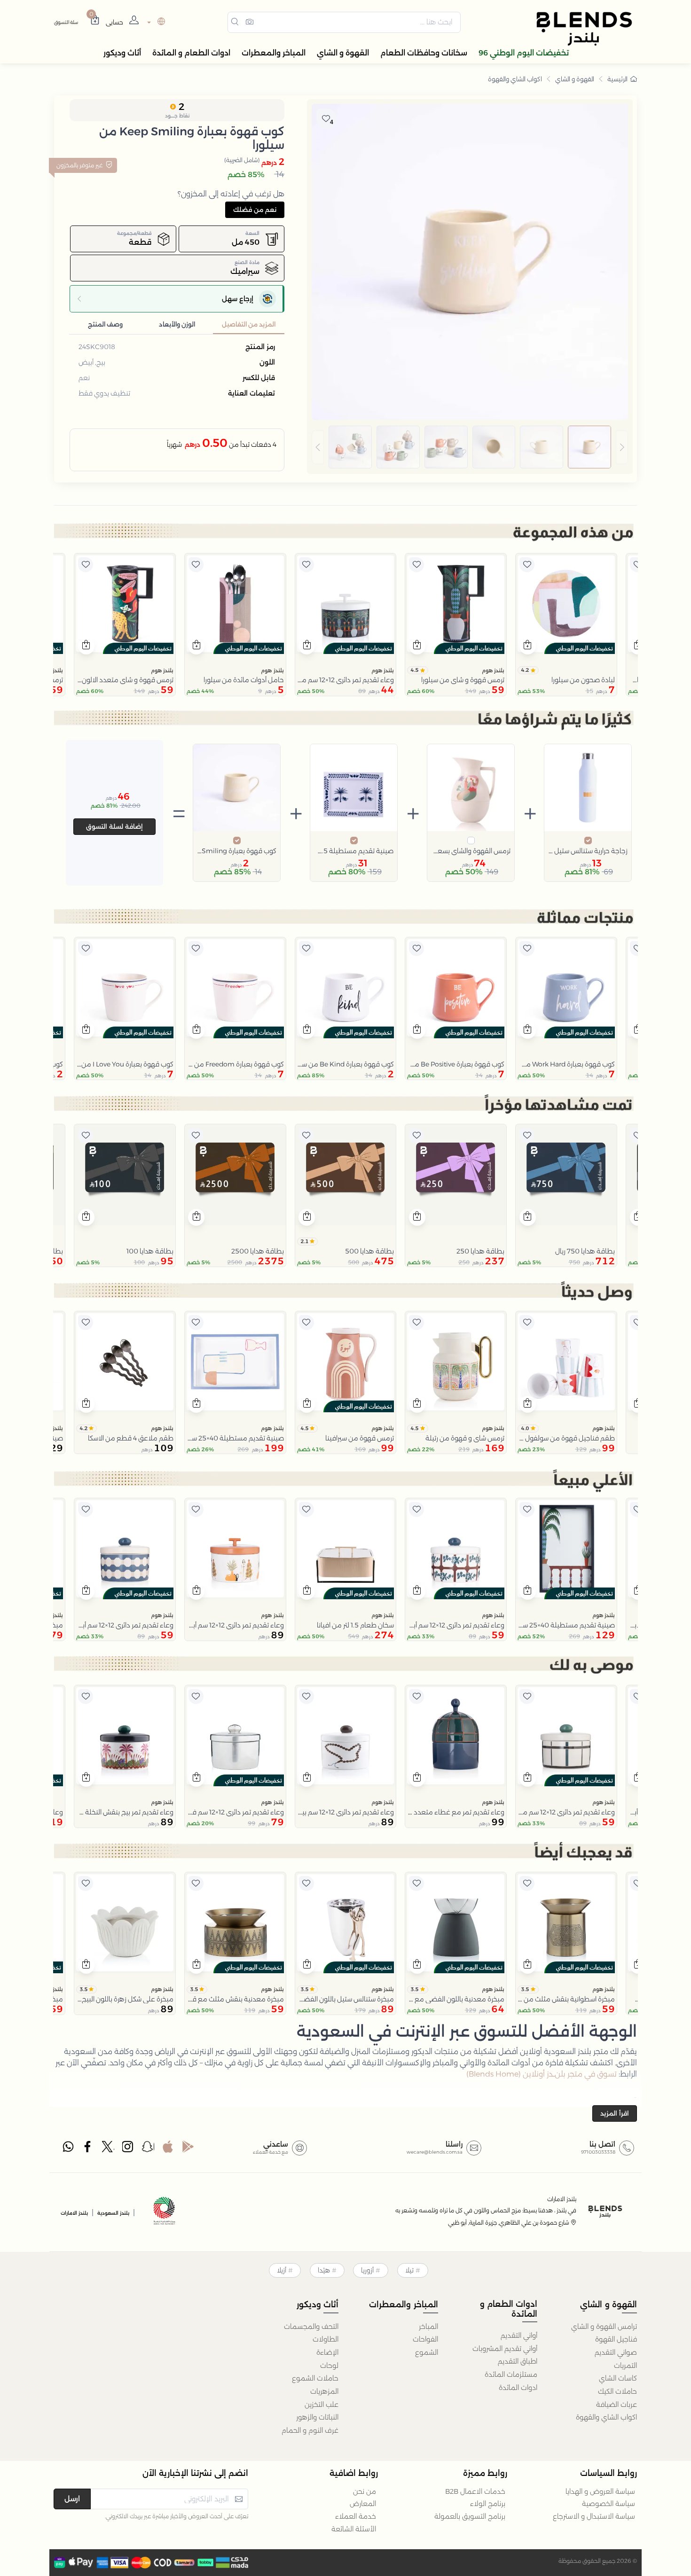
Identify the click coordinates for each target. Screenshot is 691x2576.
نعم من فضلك (255, 210)
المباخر (428, 2327)
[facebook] (88, 2149)
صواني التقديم (616, 2352)
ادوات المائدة (518, 2388)
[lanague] (155, 22)
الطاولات (326, 2339)
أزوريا (367, 2270)
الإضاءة (327, 2352)
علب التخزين (322, 2405)
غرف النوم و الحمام (310, 2430)
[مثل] (637, 565)
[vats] (165, 2212)
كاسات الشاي (618, 2378)
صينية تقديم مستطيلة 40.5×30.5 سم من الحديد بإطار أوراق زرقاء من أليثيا (354, 851)
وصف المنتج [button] (105, 324)
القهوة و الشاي (575, 79)
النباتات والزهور (317, 2417)
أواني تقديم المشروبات (505, 2349)
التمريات (625, 2366)
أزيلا (282, 2270)
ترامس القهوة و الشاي (604, 2327)
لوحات (329, 2366)
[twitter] (108, 2149)
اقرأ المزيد (615, 2113)
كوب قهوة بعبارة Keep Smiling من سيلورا (237, 851)
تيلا (409, 2270)
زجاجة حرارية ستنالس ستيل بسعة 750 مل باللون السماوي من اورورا (588, 851)
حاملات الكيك (617, 2391)
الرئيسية (617, 79)
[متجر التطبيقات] (168, 2149)
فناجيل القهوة (616, 2339)
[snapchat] (148, 2149)
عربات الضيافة (616, 2405)
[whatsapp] (68, 2149)
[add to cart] (528, 646)
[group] (470, 447)
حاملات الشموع (315, 2378)
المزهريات (324, 2391)
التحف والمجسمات (311, 2327)
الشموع (427, 2352)
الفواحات (425, 2339)
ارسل (72, 2499)
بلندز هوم (493, 670)
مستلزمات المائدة (511, 2374)
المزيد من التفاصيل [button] (249, 324)
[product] (566, 604)
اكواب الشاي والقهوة (515, 79)
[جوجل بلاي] (188, 2149)
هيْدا (324, 2270)
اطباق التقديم (518, 2361)
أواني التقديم (519, 2335)
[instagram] (128, 2149)
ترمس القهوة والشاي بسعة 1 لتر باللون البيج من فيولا (471, 851)
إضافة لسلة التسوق (114, 826)
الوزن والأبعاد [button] (177, 324)
